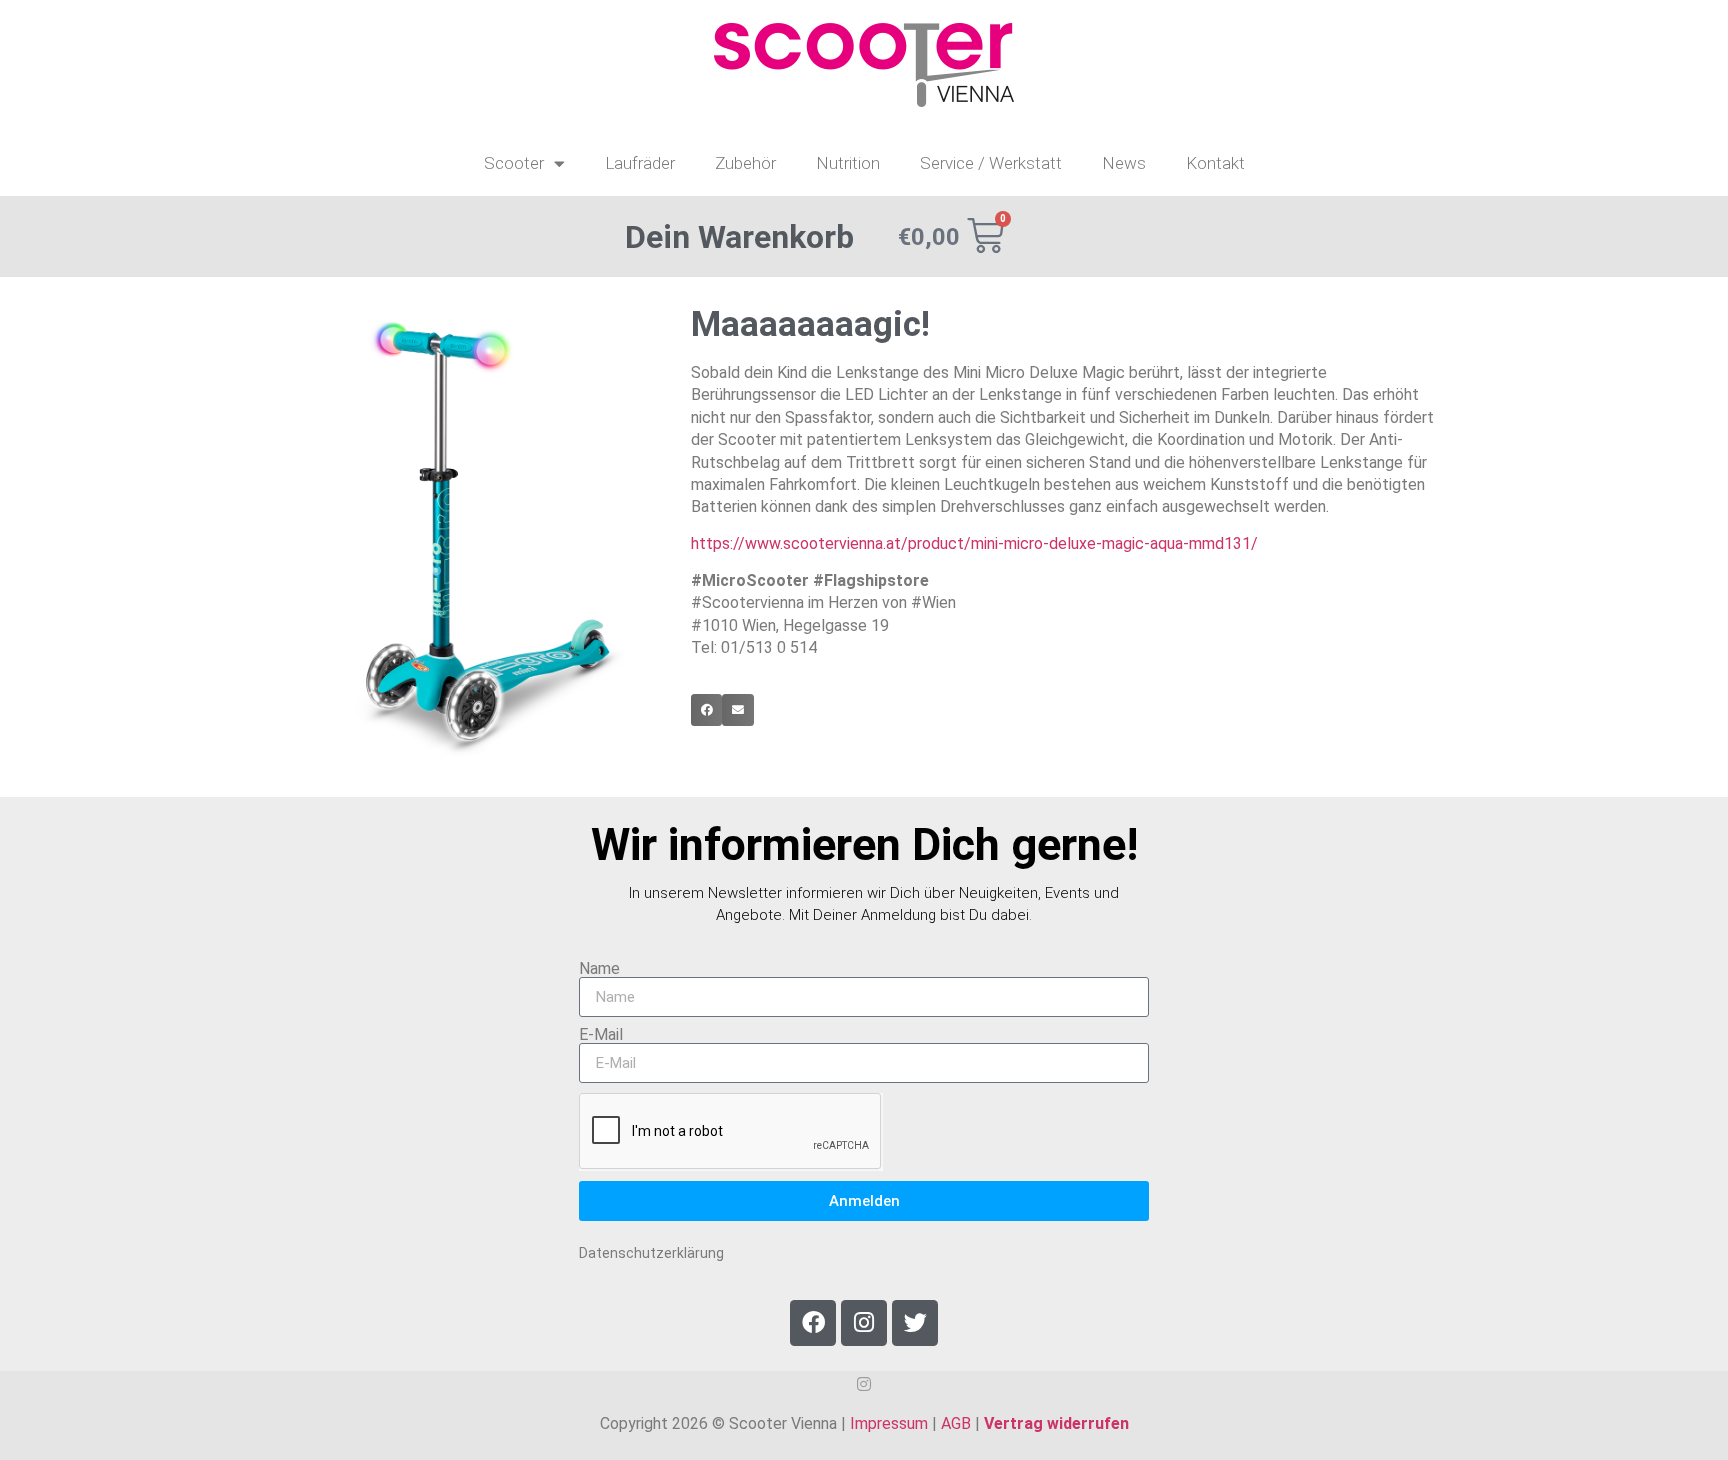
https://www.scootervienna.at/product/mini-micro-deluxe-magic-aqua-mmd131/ (974, 543)
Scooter (514, 163)
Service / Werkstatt (991, 163)
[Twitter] (915, 1323)
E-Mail (601, 1035)
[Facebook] (813, 1323)
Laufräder (640, 163)
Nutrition (848, 163)
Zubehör (745, 163)
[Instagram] (864, 1323)
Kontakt (1215, 163)
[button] (707, 710)
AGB (956, 1423)
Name (599, 969)
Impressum (889, 1423)
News (1124, 163)
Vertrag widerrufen (1056, 1423)
